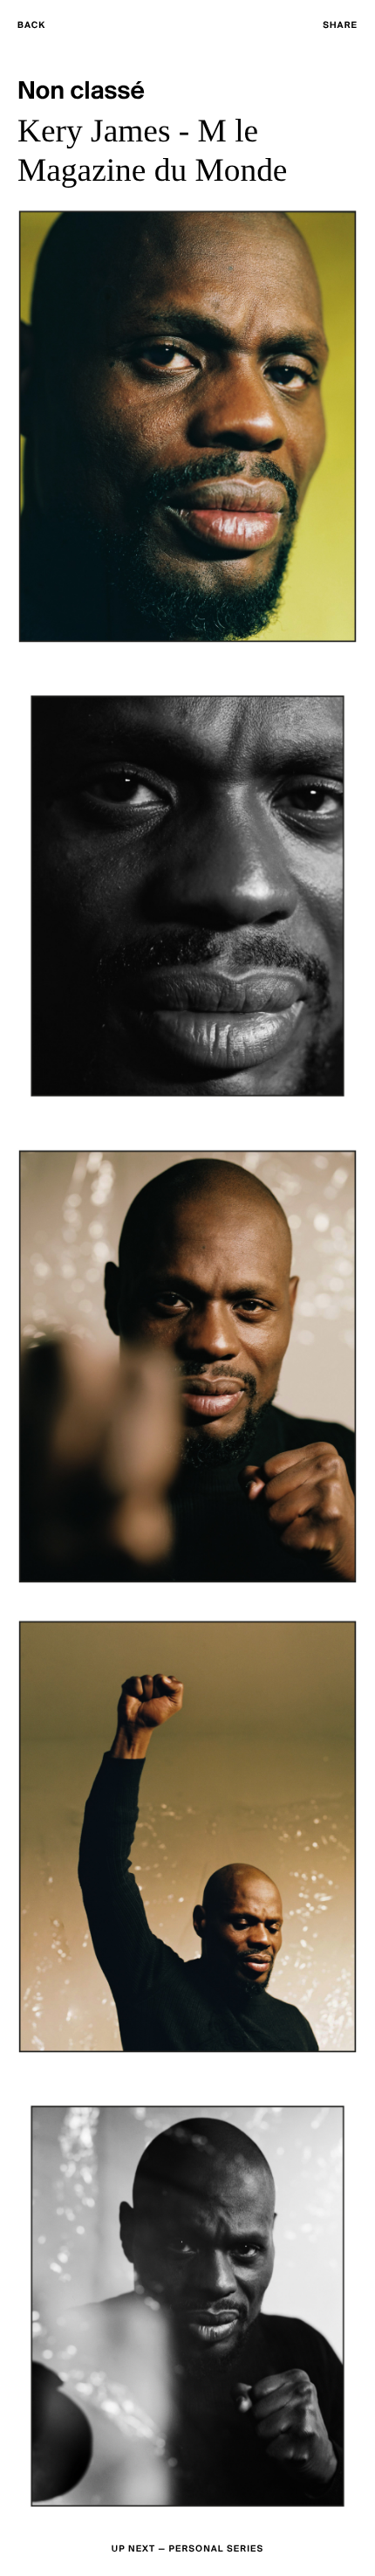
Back (31, 26)
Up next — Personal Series (187, 2549)
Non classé (81, 92)
